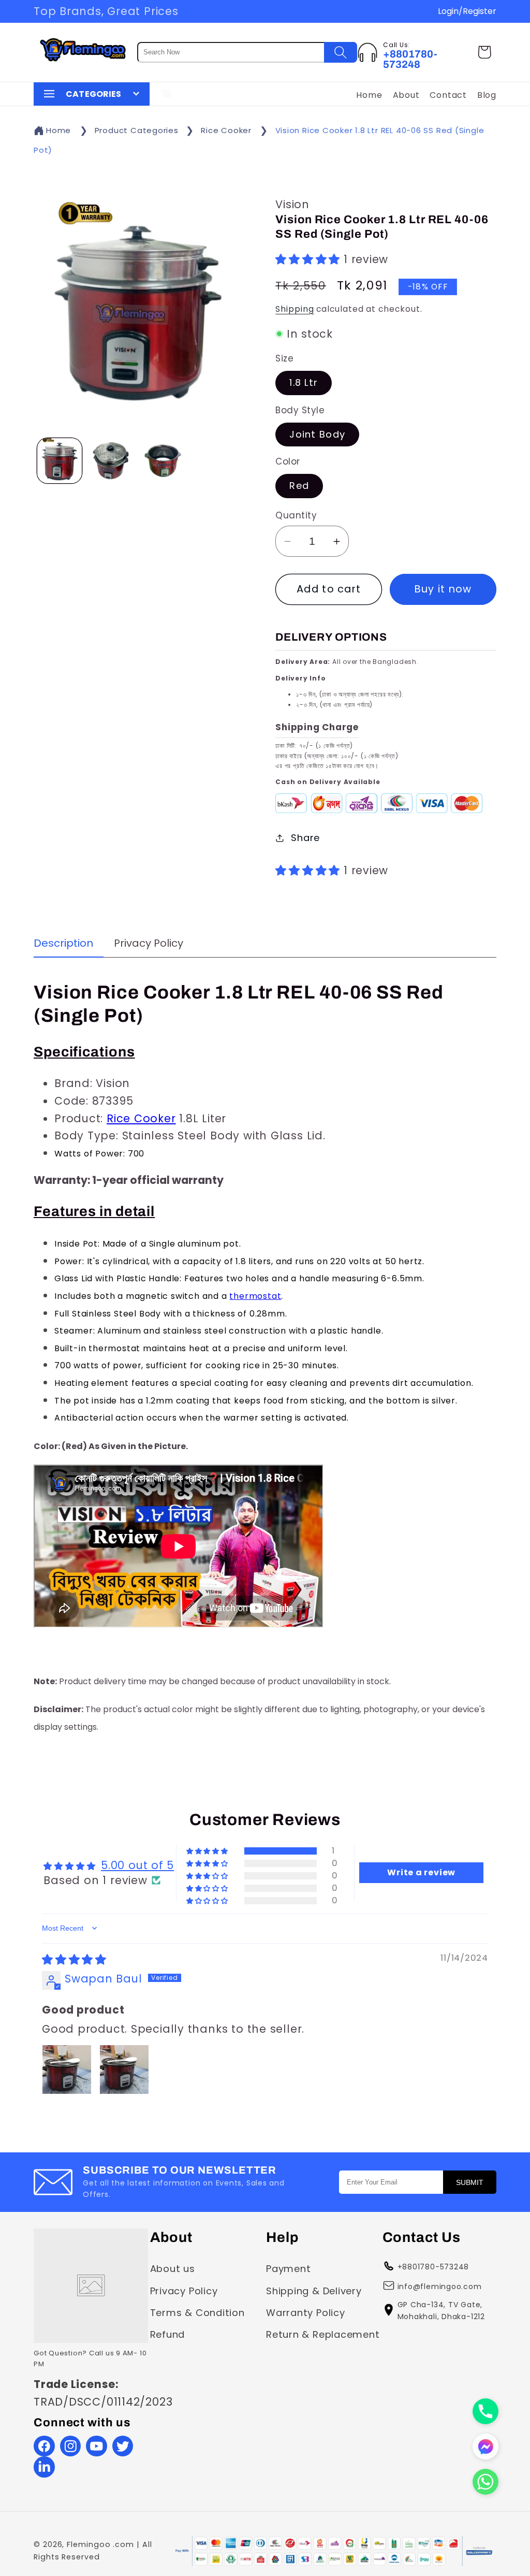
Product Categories (138, 130)
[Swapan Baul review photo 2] (124, 2070)
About (406, 95)
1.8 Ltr (304, 382)
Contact (448, 95)
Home (369, 95)
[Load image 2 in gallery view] (111, 461)
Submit (470, 2182)
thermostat (255, 1296)
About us (173, 2269)
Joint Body (317, 434)
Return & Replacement (323, 2334)
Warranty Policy (306, 2313)
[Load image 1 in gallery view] (60, 461)
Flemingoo (89, 2544)
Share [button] (305, 838)
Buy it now (443, 589)
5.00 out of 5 (137, 1865)
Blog (487, 95)
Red (299, 486)
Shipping (295, 309)
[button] (484, 52)
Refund (168, 2334)
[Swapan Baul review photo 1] (67, 2070)
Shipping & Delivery (314, 2291)
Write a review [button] (421, 1872)
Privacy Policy (184, 2291)
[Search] (341, 52)
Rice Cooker (226, 130)
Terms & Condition (197, 2313)
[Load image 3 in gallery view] (163, 461)
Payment (288, 2269)
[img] (74, 1959)
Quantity (296, 516)
